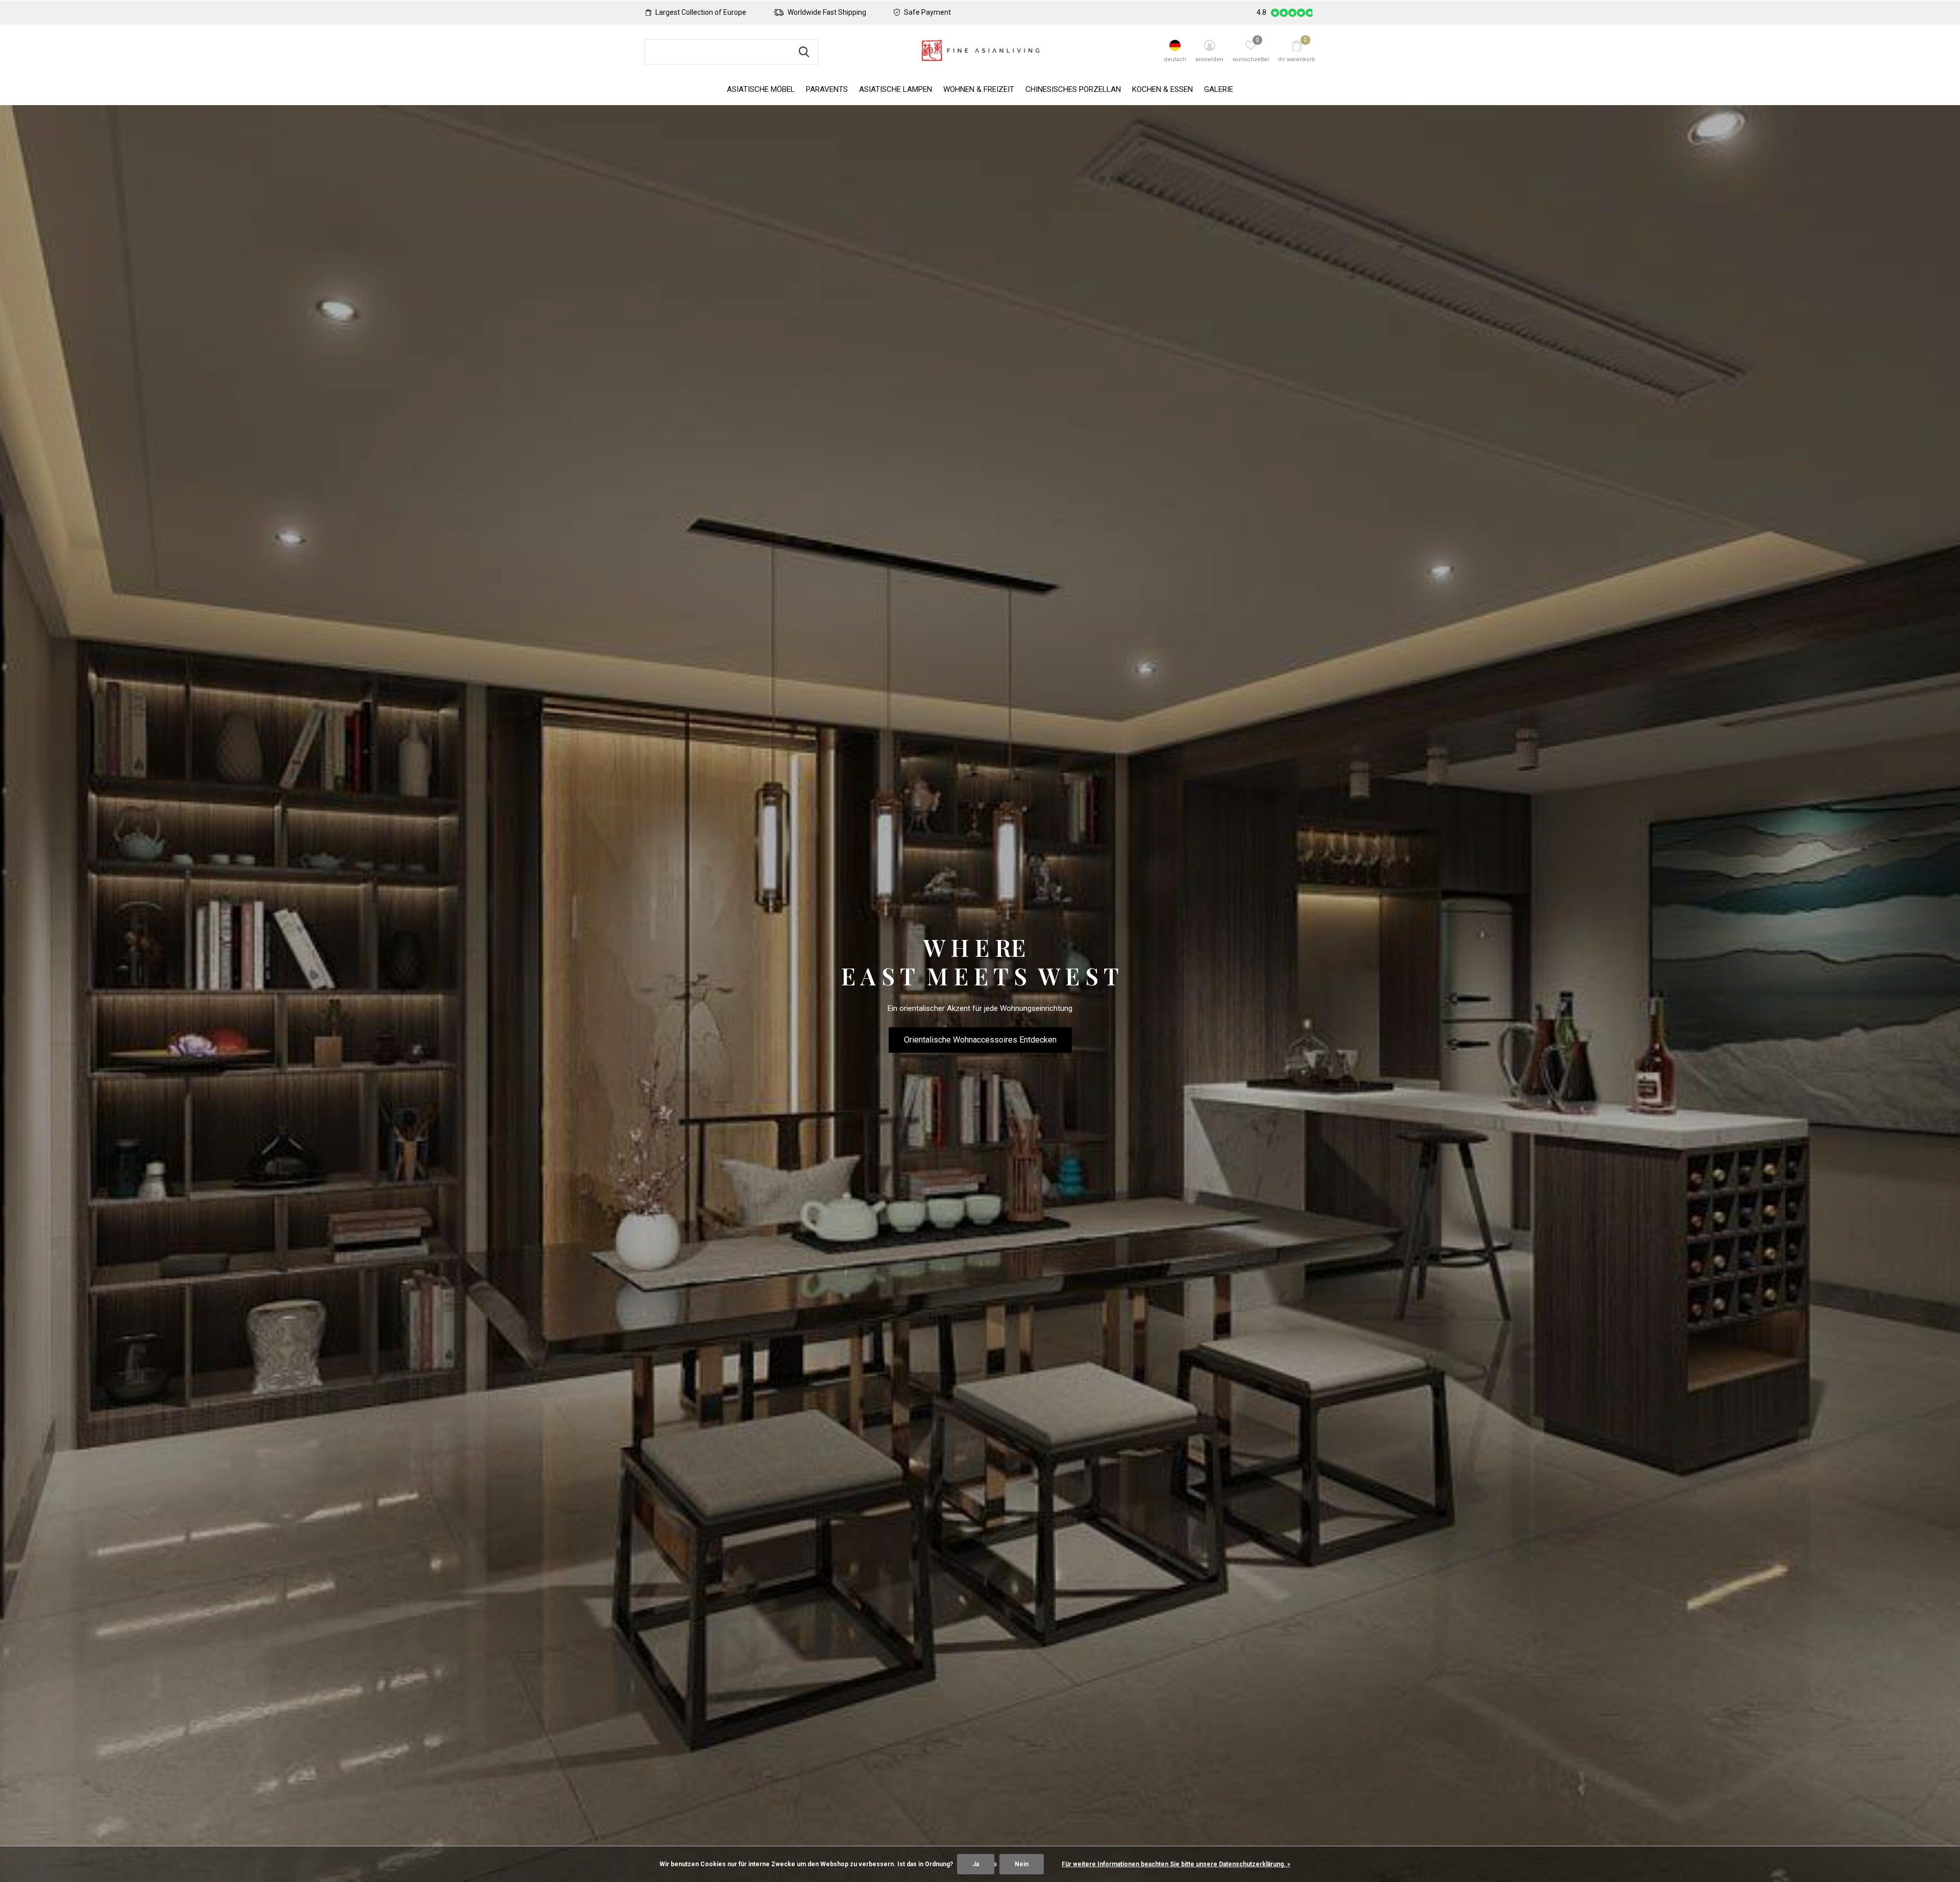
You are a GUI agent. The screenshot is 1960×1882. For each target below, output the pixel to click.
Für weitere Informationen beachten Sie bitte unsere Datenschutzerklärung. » (1176, 1864)
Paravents (827, 89)
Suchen (804, 52)
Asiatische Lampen (896, 89)
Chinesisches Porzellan (1073, 89)
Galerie (1219, 89)
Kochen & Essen (1162, 89)
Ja (976, 1864)
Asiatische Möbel (761, 89)
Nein (1022, 1864)
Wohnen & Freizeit (979, 89)
